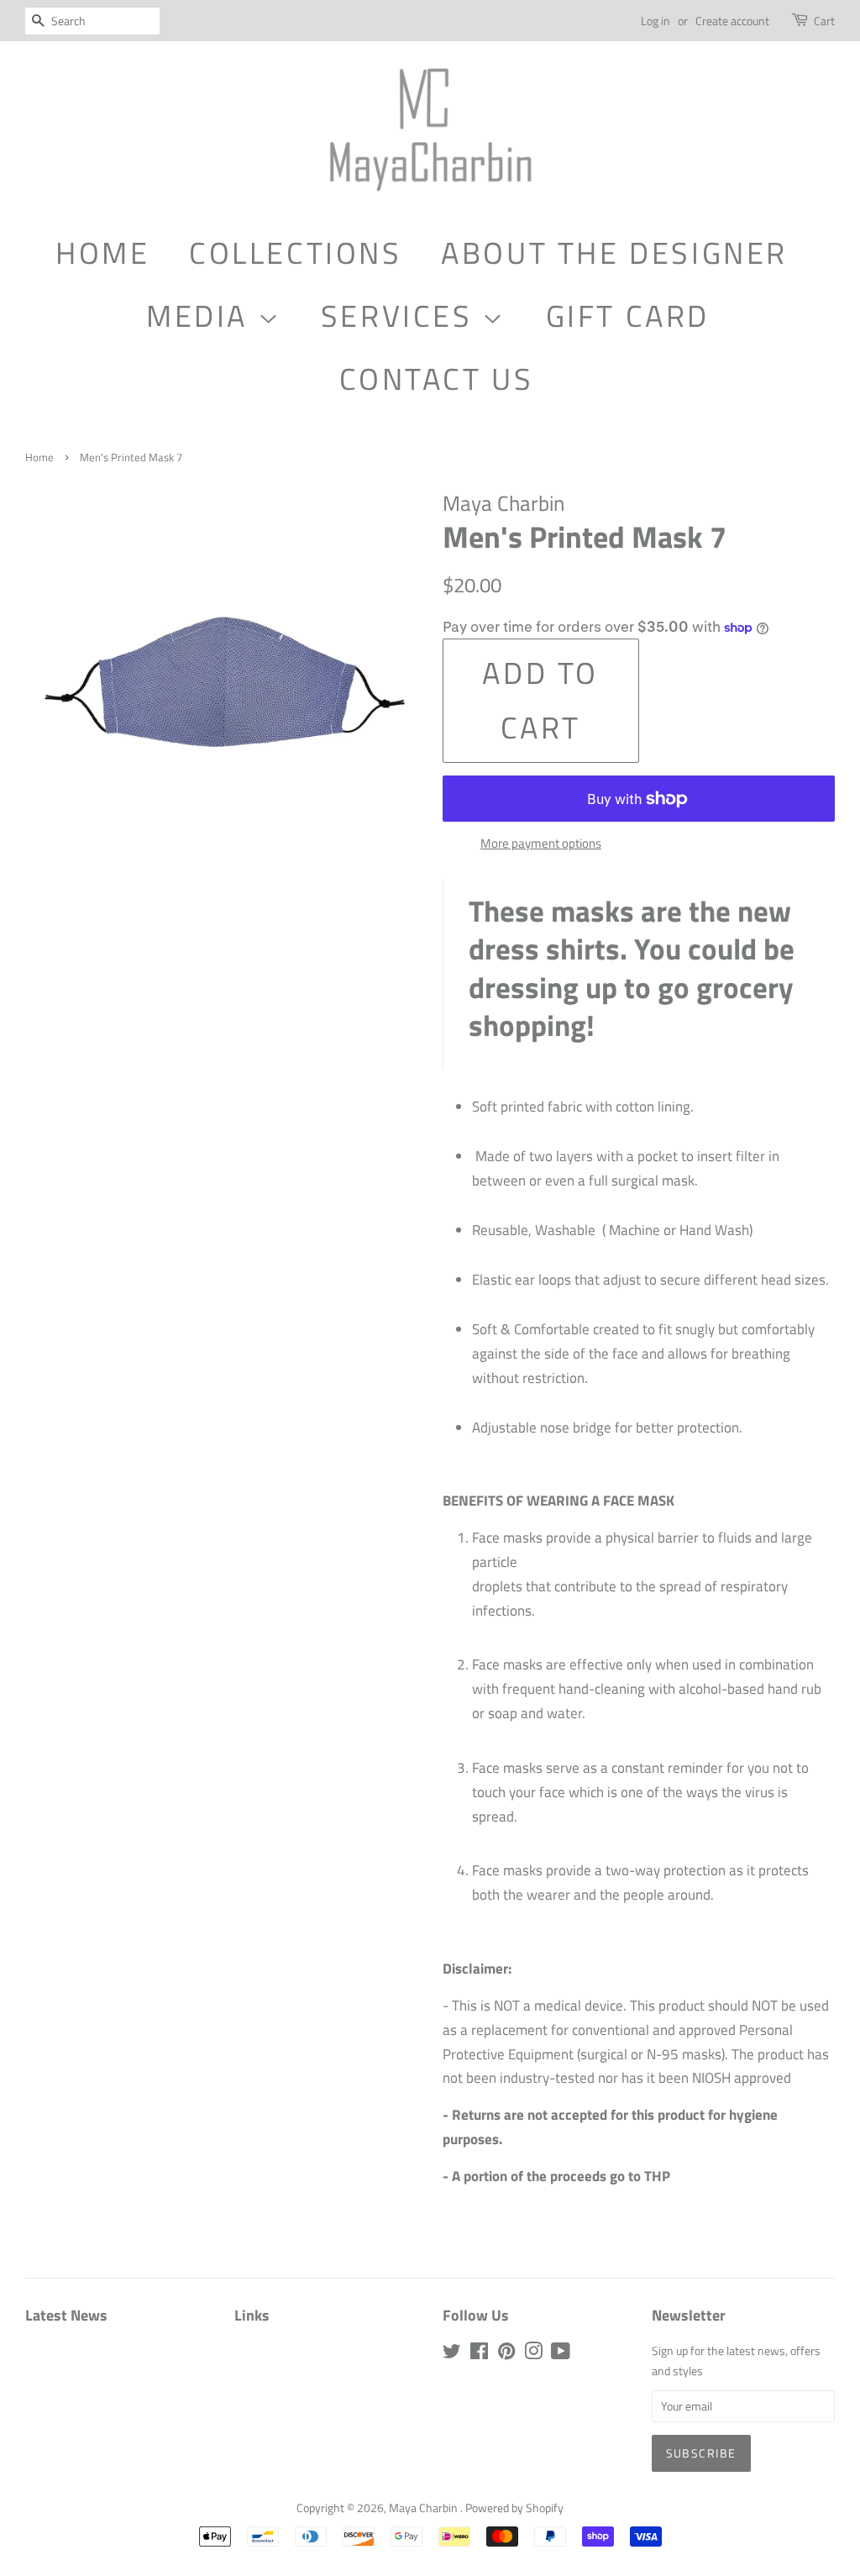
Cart (824, 21)
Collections (296, 252)
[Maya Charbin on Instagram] (533, 2354)
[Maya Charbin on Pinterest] (506, 2354)
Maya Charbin (425, 2508)
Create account (732, 21)
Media (202, 315)
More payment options (541, 843)
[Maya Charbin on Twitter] (452, 2354)
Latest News (66, 2315)
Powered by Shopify (514, 2508)
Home (102, 252)
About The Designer (614, 252)
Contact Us (437, 379)
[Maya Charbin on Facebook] (479, 2354)
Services (401, 315)
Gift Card (628, 315)
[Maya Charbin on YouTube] (561, 2354)
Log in (655, 21)
